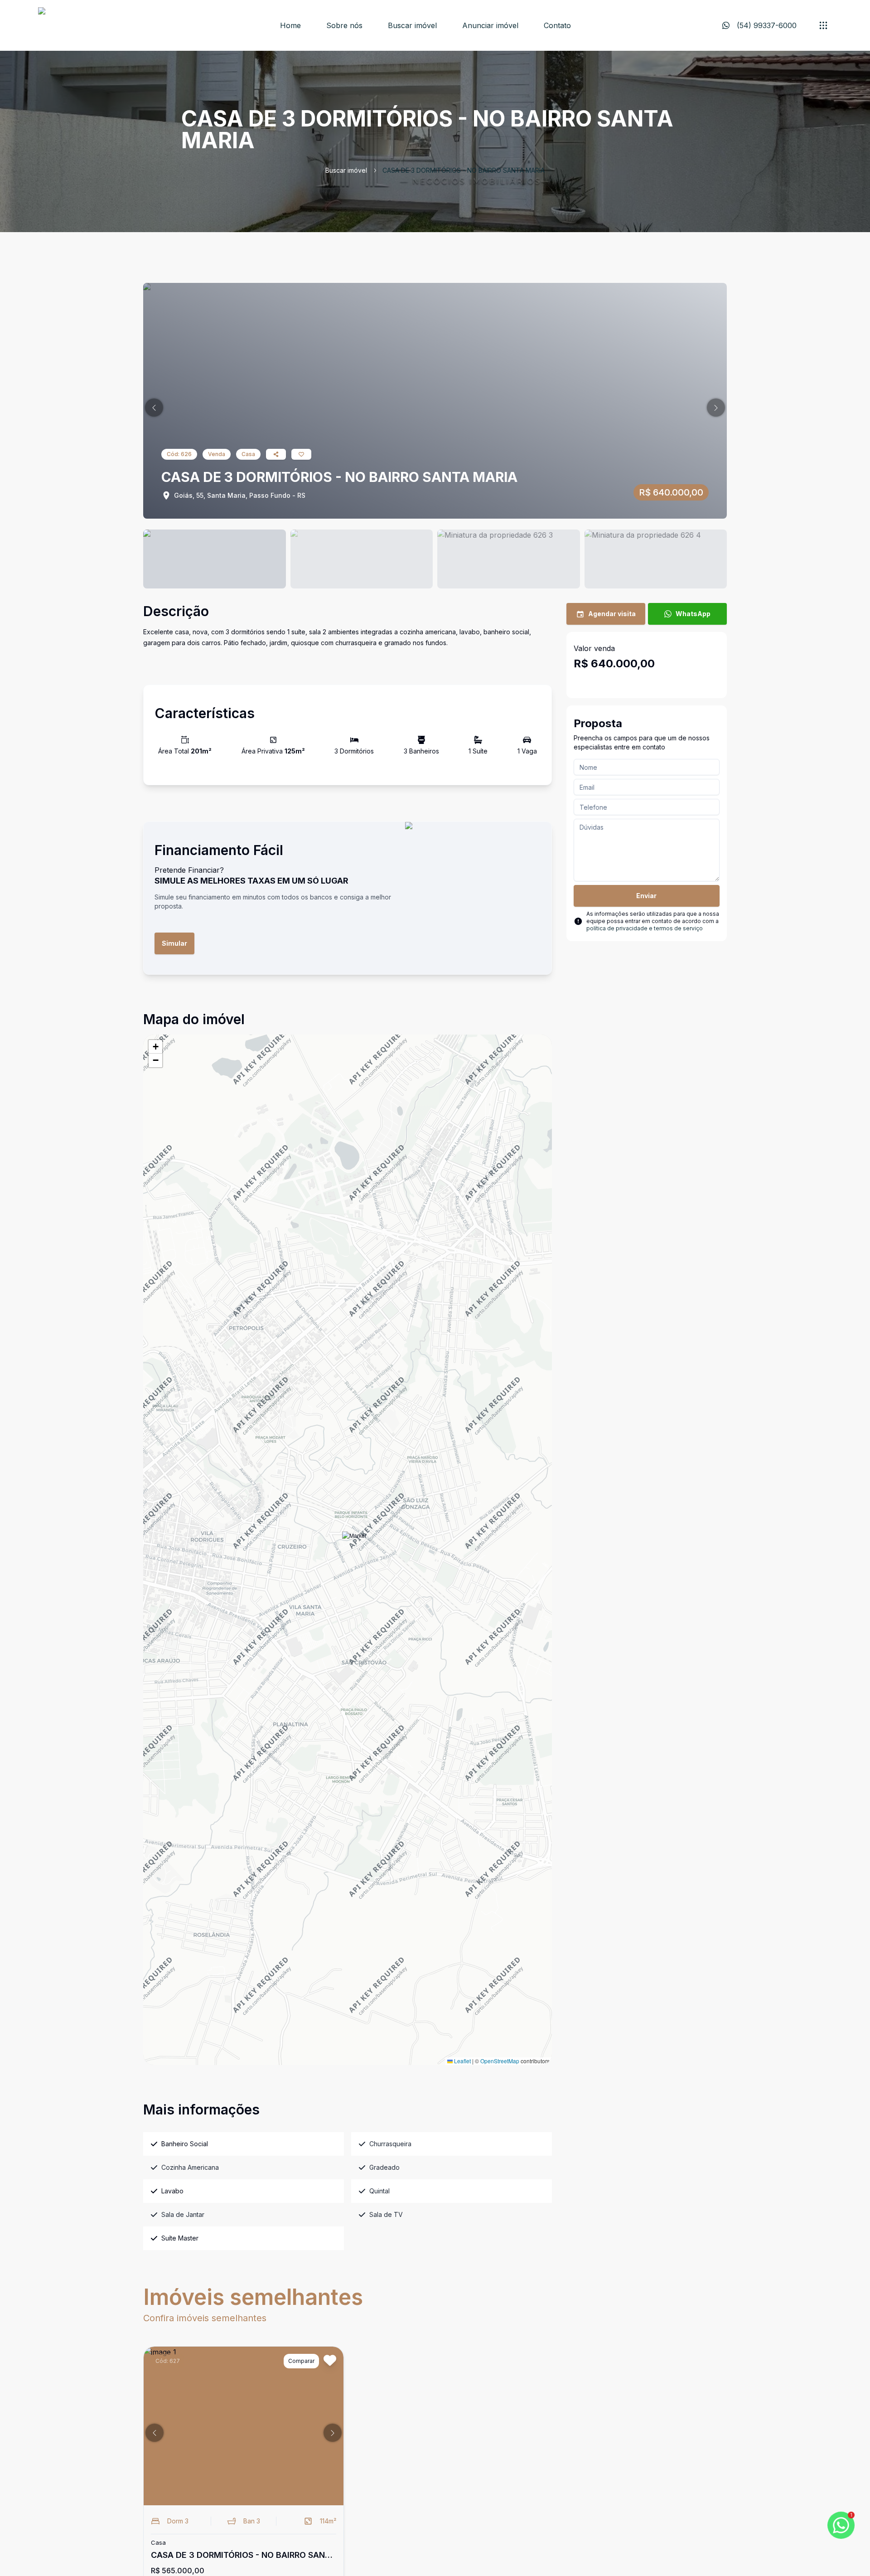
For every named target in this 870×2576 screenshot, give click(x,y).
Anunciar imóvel (490, 25)
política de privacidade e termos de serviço (645, 928)
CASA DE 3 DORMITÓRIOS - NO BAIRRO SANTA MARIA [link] (464, 170)
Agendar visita (612, 614)
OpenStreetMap (500, 2061)
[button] (154, 408)
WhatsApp (693, 614)
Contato (557, 25)
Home (290, 25)
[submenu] (823, 25)
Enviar (646, 896)
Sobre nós (344, 25)
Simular (174, 943)
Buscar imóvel (412, 25)
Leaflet (462, 2061)
